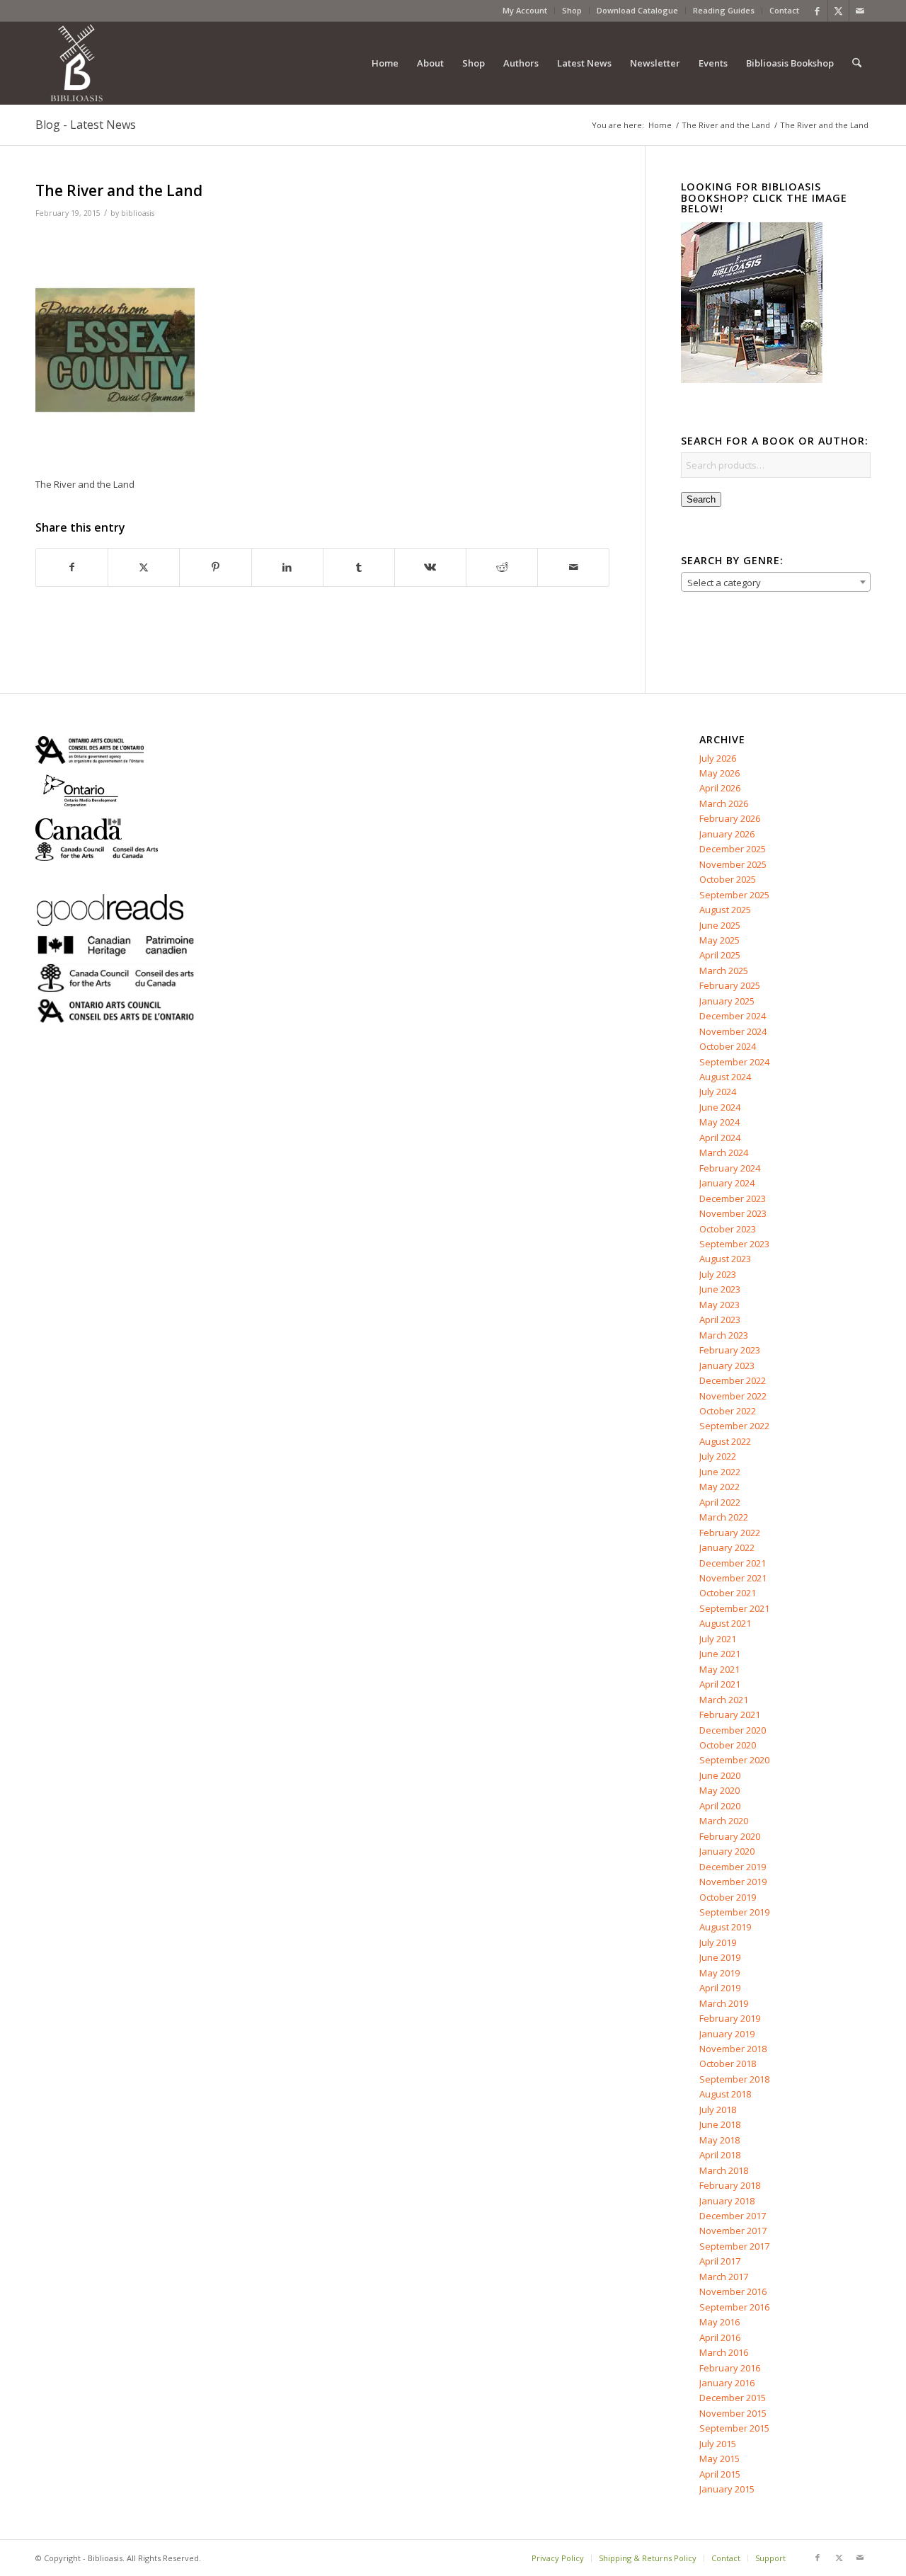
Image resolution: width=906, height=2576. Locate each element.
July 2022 (718, 1456)
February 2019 (730, 2018)
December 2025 (733, 849)
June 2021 (720, 1654)
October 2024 (728, 1046)
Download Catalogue (637, 10)
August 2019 (725, 1927)
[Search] (857, 63)
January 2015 (727, 2489)
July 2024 (718, 1092)
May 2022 (719, 1487)
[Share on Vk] (430, 567)
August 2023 (725, 1259)
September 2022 (734, 1426)
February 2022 (730, 1533)
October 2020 (728, 1745)
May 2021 (719, 1669)
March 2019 (724, 2003)
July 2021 (718, 1639)
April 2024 (720, 1138)
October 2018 (728, 2063)
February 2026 (730, 818)
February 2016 (730, 2368)
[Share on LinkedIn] (287, 567)
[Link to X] (838, 11)
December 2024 (733, 1016)
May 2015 (719, 2458)
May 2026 (719, 773)
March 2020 (724, 1821)
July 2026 (718, 758)
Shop (572, 10)
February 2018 (730, 2185)
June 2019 (720, 1957)
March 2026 (724, 803)
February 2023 (730, 1350)
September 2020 (734, 1760)
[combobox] (776, 582)
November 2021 (733, 1578)
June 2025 (720, 925)
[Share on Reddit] (502, 567)
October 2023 (728, 1229)
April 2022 (720, 1502)
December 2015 (733, 2398)
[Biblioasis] (76, 63)
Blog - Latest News (86, 125)
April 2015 (720, 2474)
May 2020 (719, 1790)
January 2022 (727, 1547)
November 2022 (733, 1396)
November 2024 (733, 1031)
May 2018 (719, 2140)
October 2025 (728, 879)
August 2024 (725, 1077)
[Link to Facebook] (817, 11)
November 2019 (733, 1882)
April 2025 (720, 955)
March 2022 (724, 1517)
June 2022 (720, 1472)
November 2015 (733, 2413)
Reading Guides (724, 10)
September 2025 (734, 895)
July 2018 (718, 2110)
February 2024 (730, 1168)
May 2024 (719, 1122)
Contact (784, 10)
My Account (525, 10)
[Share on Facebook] (72, 567)
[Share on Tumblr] (359, 567)
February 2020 (730, 1836)
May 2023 (719, 1305)
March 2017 (724, 2277)
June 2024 (720, 1107)
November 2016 (733, 2291)
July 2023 (718, 1274)
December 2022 (733, 1380)
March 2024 (724, 1152)
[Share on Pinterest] (215, 567)
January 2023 (727, 1366)
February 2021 (730, 1715)
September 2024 (734, 1062)
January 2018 (727, 2201)
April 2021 (720, 1684)
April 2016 (720, 2337)
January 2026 (727, 834)
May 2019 (719, 1973)
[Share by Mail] (573, 567)
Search (701, 499)
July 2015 (718, 2444)
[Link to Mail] (860, 11)
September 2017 (734, 2246)
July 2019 (718, 1942)
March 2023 (724, 1335)
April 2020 (720, 1806)
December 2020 (733, 1730)
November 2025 (733, 864)
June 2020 (720, 1775)
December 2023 (733, 1198)
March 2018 (724, 2170)
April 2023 (720, 1320)
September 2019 (734, 1912)
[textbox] (776, 583)
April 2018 (720, 2155)
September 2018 (734, 2079)
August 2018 (725, 2094)
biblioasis (138, 213)
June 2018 (720, 2124)
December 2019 (733, 1867)
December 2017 (733, 2216)
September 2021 (734, 1608)
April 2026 (720, 788)
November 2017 (733, 2231)
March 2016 (724, 2352)
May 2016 (719, 2322)
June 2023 (720, 1289)
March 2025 (724, 971)
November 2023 (733, 1213)
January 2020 (727, 1851)
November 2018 (733, 2049)
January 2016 (727, 2383)
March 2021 (724, 1700)
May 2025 (719, 940)
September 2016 (734, 2307)
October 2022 (728, 1411)
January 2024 (727, 1183)
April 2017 (720, 2261)
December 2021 (733, 1563)
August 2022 (725, 1441)
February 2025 (730, 985)
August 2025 (725, 910)
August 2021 (725, 1623)
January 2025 (727, 1001)
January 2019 (727, 2034)
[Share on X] (144, 567)
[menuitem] (525, 11)
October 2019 (728, 1897)
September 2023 (734, 1244)
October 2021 (728, 1593)
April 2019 (720, 1988)
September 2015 (734, 2428)
